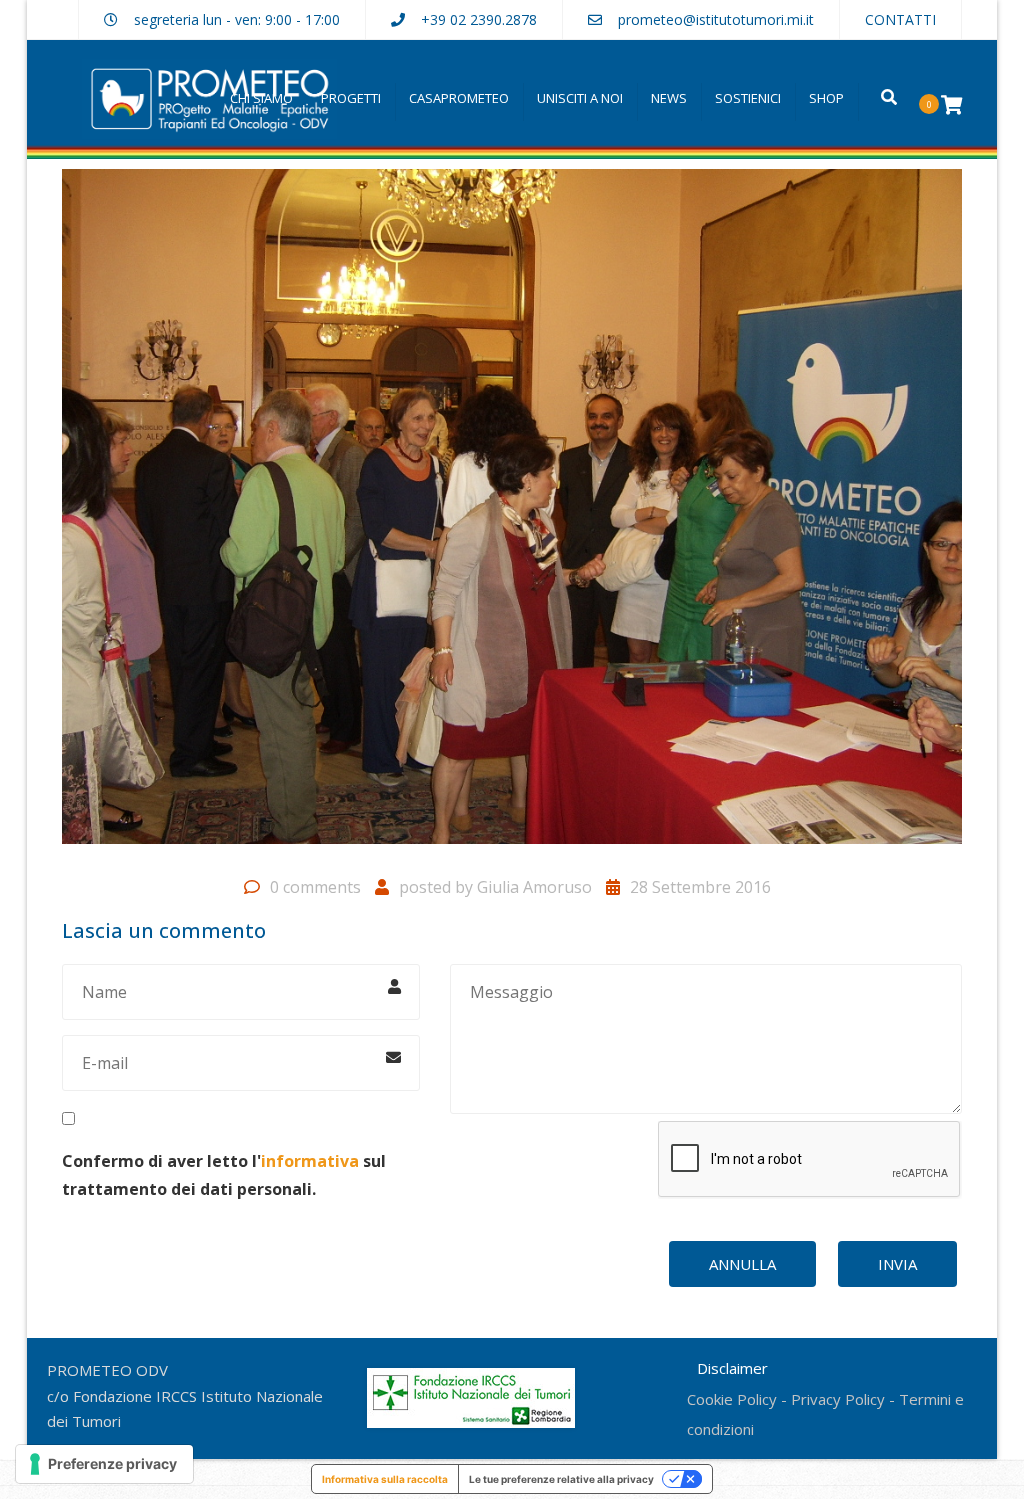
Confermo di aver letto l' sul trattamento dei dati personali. (224, 1174)
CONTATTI (900, 19)
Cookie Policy (732, 1399)
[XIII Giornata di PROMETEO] (512, 515)
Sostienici (748, 98)
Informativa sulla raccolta (385, 1479)
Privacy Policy (838, 1399)
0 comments (315, 887)
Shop (826, 98)
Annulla (742, 1264)
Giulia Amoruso (534, 887)
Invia (897, 1264)
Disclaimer (732, 1368)
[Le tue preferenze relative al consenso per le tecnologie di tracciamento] (104, 1464)
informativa (310, 1161)
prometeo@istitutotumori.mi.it (716, 19)
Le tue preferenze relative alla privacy (561, 1479)
